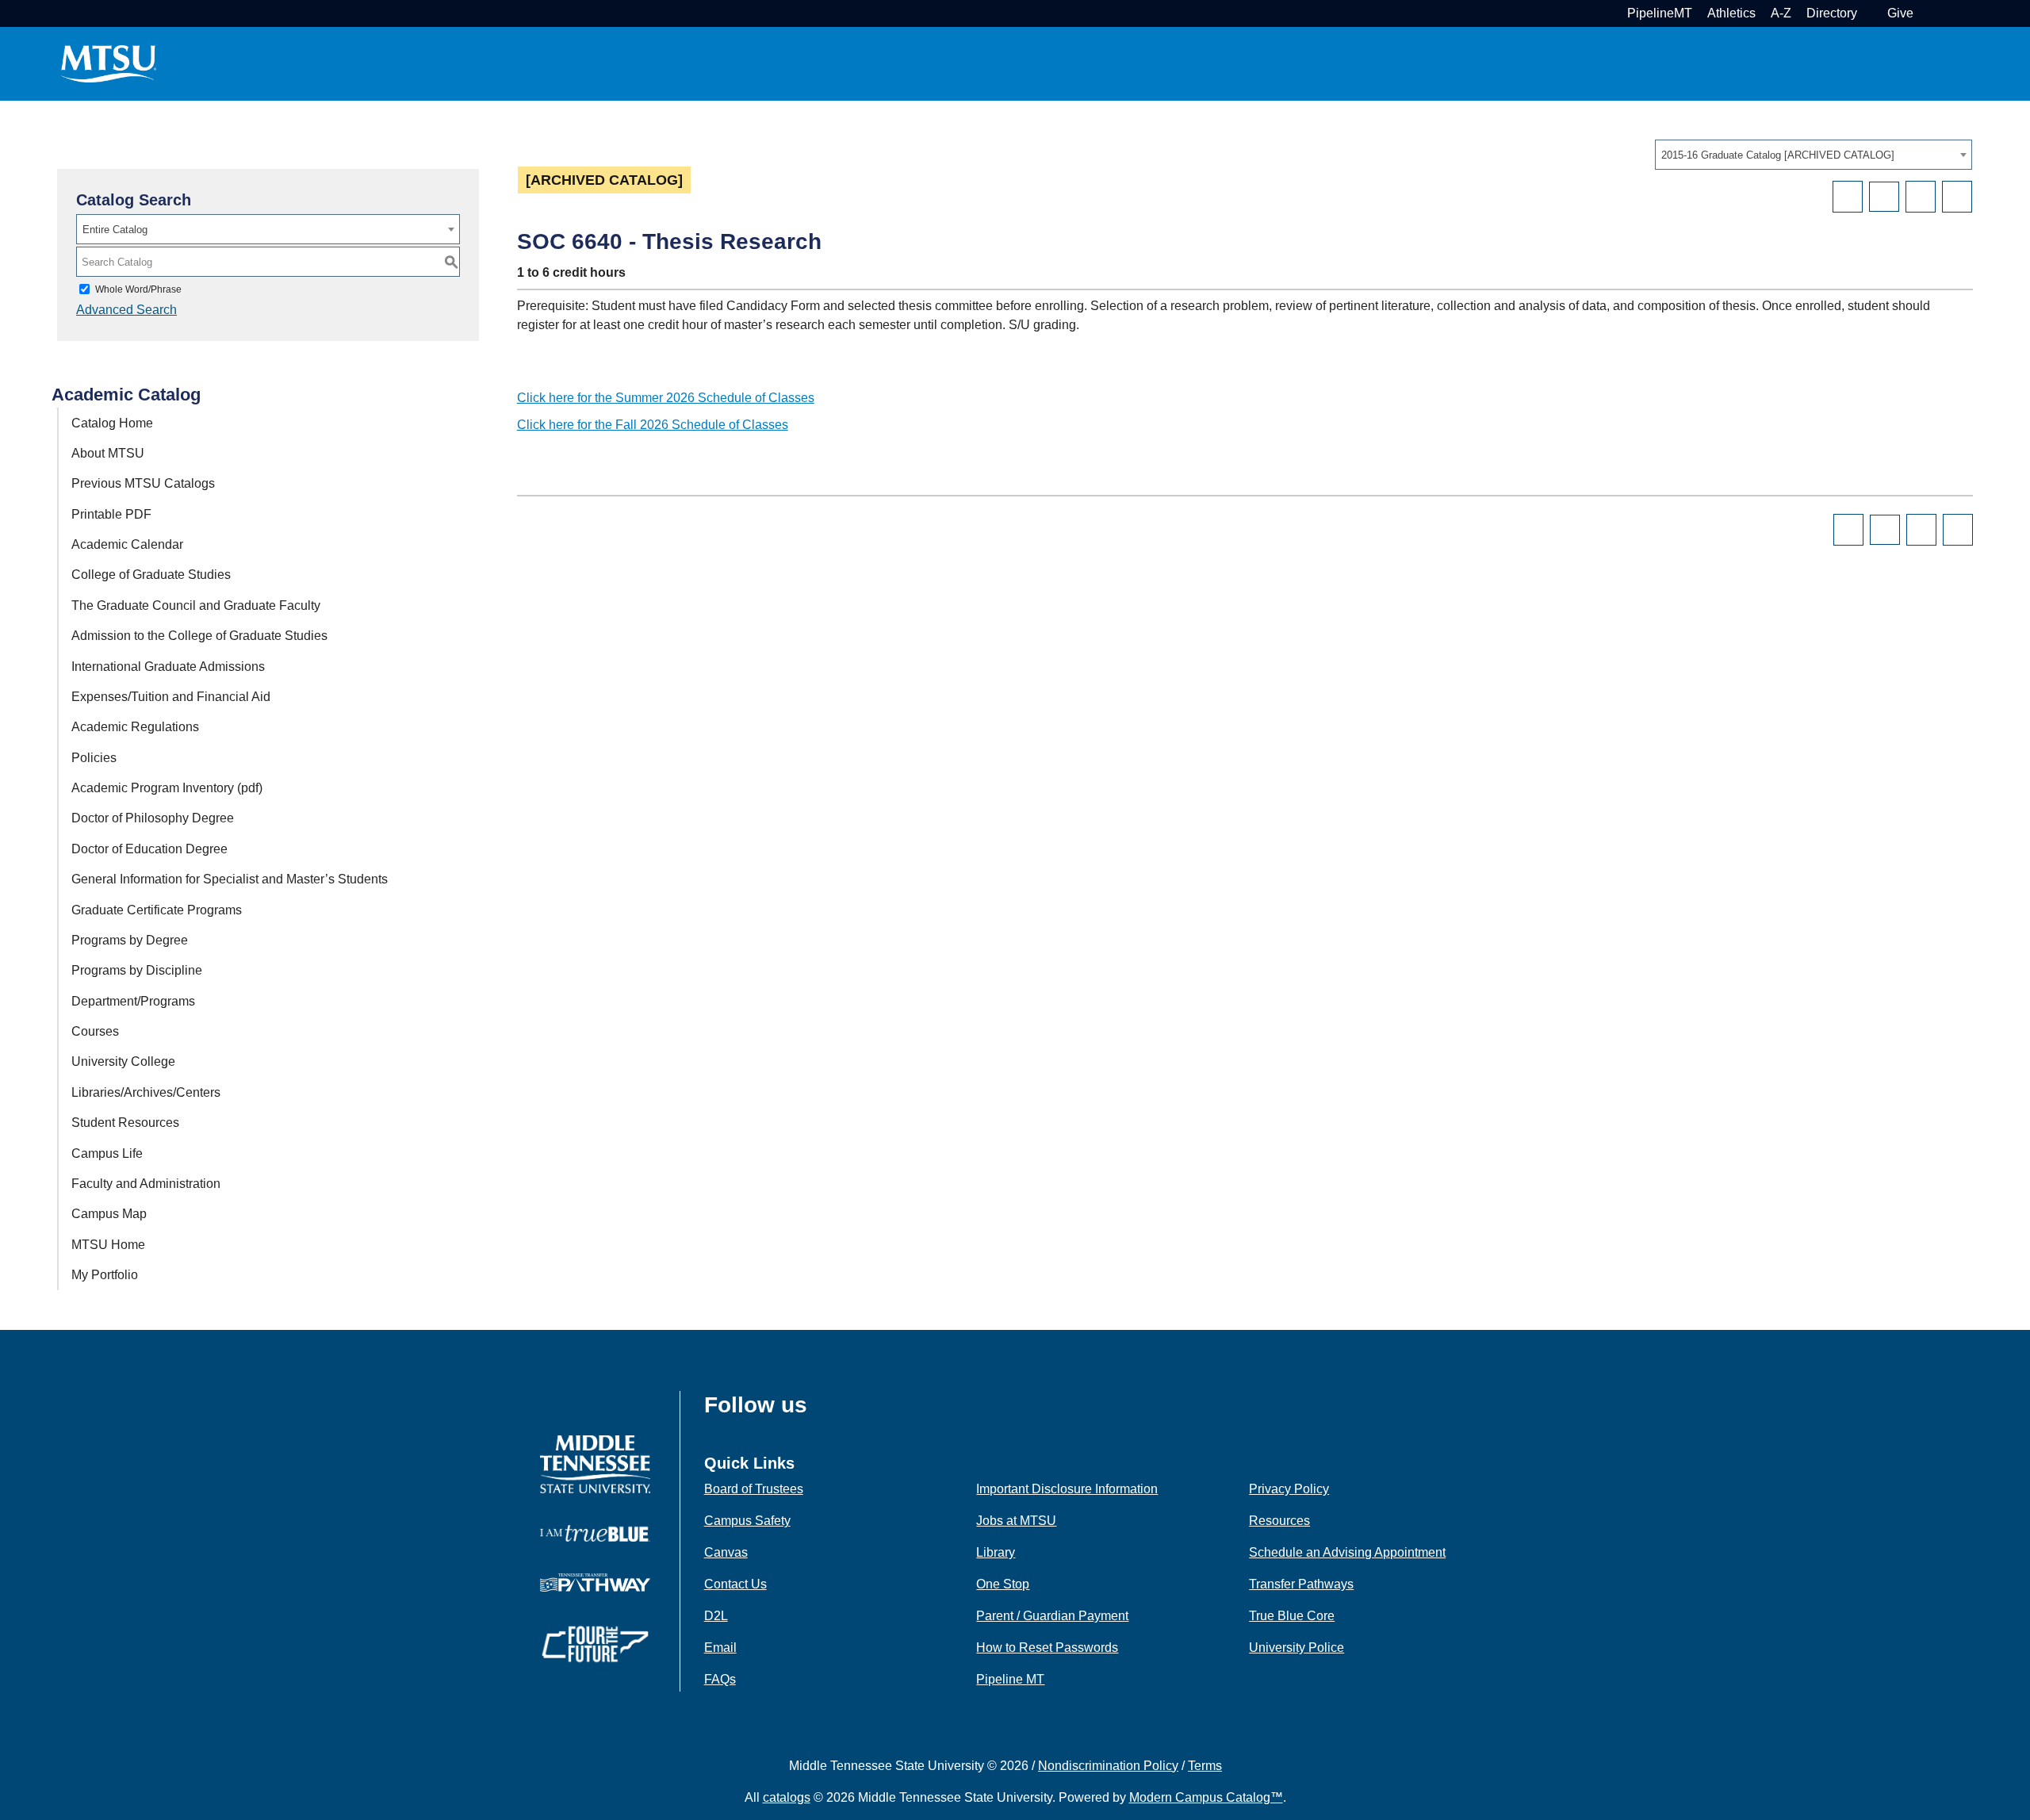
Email (720, 1648)
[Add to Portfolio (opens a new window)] (1848, 197)
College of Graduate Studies (151, 575)
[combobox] (1814, 155)
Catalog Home (112, 423)
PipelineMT (1660, 13)
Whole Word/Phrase (138, 289)
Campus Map (109, 1214)
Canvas (726, 1552)
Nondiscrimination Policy (1108, 1766)
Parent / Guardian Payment (1052, 1616)
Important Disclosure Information (1067, 1489)
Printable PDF (111, 514)
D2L (716, 1616)
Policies (94, 758)
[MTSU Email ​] (1870, 13)
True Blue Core (1292, 1616)
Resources (1279, 1521)
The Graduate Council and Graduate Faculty (196, 605)
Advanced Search (126, 310)
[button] (1927, 13)
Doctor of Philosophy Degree (153, 818)
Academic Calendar (127, 544)
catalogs (787, 1797)
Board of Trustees (754, 1489)
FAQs (720, 1679)
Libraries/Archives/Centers (146, 1092)
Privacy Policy (1289, 1489)
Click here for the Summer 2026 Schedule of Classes (666, 398)
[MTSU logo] (595, 1464)
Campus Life (107, 1153)
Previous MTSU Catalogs (143, 483)
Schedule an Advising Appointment (1347, 1552)
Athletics (1731, 13)
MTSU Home (108, 1245)
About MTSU (108, 453)
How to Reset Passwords (1047, 1648)
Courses (95, 1031)
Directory (1832, 13)
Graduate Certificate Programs (157, 910)
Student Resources (125, 1123)
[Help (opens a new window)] (1957, 197)
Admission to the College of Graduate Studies (199, 636)
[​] (819, 1410)
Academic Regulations (135, 727)
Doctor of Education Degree (149, 849)
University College (123, 1061)
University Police (1297, 1648)
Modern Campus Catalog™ (1206, 1797)
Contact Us (735, 1584)
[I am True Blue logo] (595, 1533)
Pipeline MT (1010, 1679)
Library (996, 1552)
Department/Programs (133, 1001)
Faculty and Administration (146, 1184)
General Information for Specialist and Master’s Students (230, 879)
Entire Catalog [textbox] (115, 230)
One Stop (1003, 1584)
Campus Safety (747, 1521)
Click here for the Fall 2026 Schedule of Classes (653, 425)
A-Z (1781, 13)
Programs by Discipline (137, 970)
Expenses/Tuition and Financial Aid (171, 697)
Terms (1205, 1766)
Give (1900, 13)
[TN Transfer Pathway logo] (595, 1582)
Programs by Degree (130, 940)
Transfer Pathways (1301, 1584)
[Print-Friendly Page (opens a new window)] (1921, 197)
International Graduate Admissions (168, 667)
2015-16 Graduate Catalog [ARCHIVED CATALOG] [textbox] (1778, 155)
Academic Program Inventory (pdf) (167, 788)
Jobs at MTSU (1016, 1521)
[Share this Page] (1884, 197)
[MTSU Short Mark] (109, 63)
